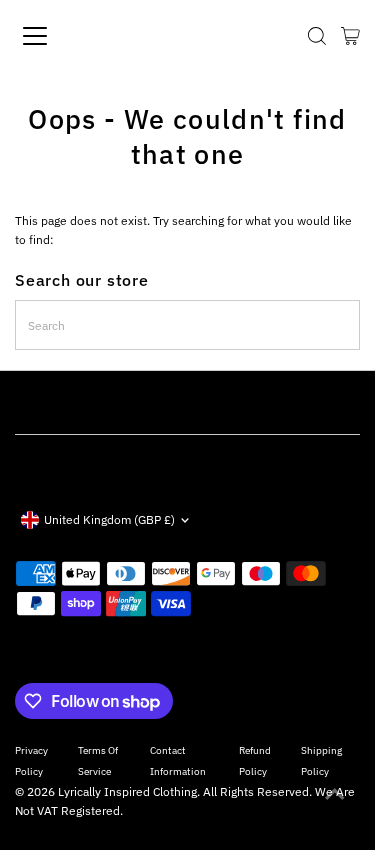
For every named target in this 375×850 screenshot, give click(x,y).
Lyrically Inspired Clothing (127, 791)
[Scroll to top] (335, 795)
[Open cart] (350, 36)
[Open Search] (317, 36)
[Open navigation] (52, 36)
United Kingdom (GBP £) (109, 519)
